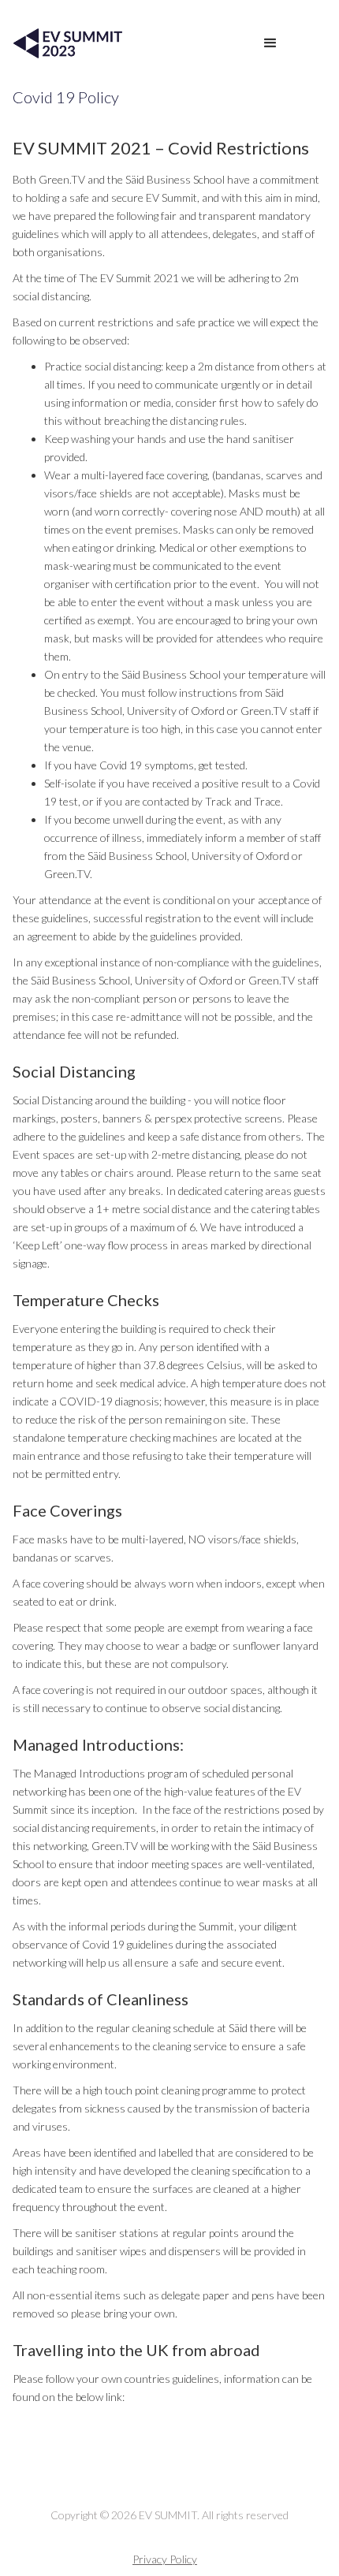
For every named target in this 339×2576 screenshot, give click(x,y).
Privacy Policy (165, 2559)
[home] (65, 43)
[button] (270, 43)
